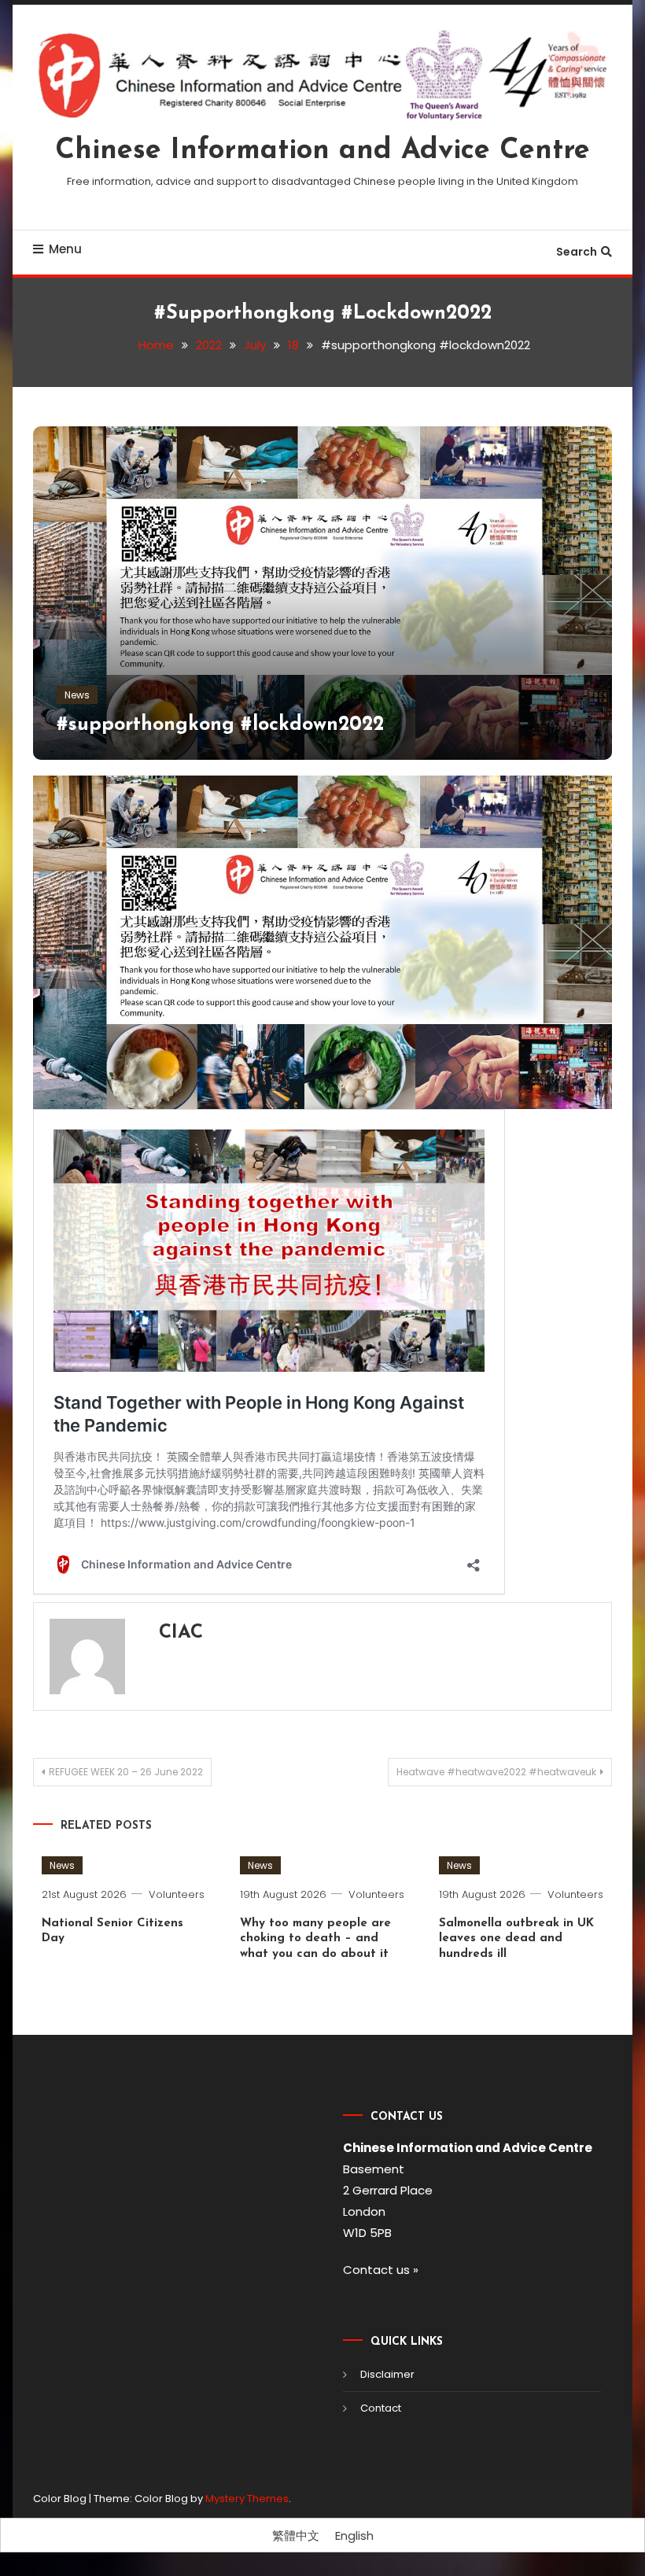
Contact (381, 2408)
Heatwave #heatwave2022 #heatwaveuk (496, 1772)
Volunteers (177, 1894)
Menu (65, 249)
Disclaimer (387, 2374)
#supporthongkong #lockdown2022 (220, 725)
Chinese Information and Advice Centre (322, 151)
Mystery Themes (247, 2499)
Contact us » (381, 2270)
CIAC (181, 1633)
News (77, 695)
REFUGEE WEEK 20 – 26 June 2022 (126, 1772)
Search (577, 252)
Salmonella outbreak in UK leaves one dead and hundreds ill (516, 1939)
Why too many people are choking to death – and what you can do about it (315, 1939)
